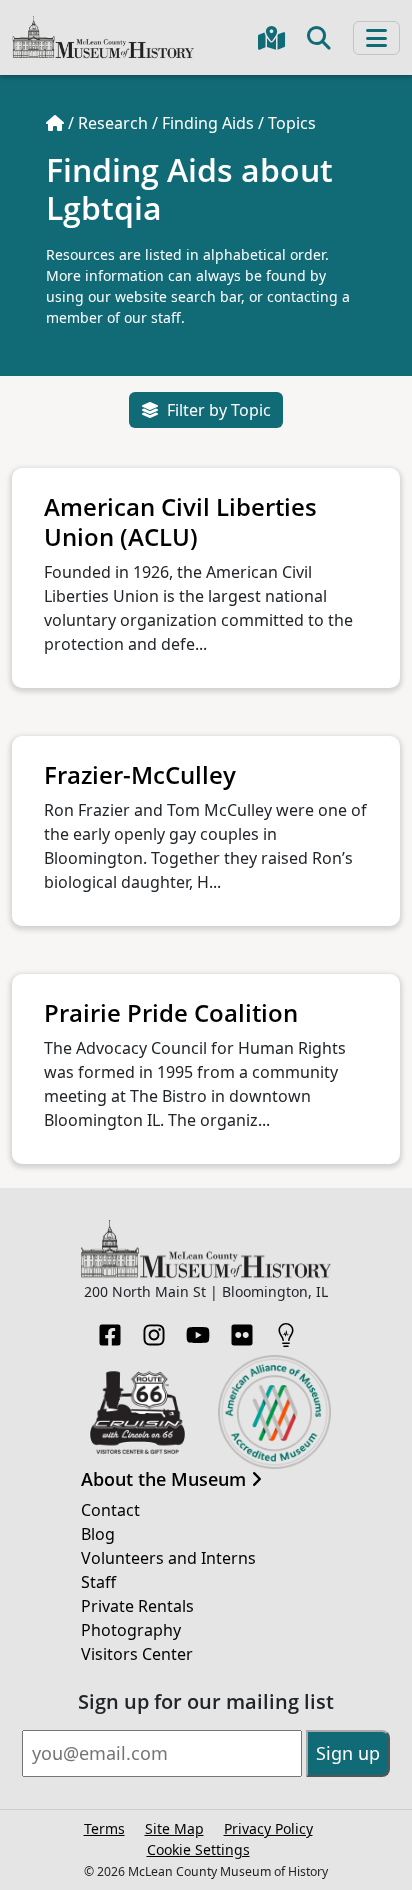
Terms (104, 1828)
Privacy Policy (268, 1828)
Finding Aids (208, 123)
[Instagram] (154, 1329)
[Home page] (55, 123)
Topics (292, 123)
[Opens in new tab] (137, 1410)
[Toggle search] (319, 38)
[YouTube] (198, 1329)
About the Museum (166, 1480)
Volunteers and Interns (168, 1558)
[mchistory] (103, 35)
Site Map (174, 1828)
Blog (98, 1534)
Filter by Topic (219, 410)
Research (113, 123)
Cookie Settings (198, 1849)
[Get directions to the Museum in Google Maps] (271, 38)
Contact (110, 1510)
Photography (131, 1630)
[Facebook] (110, 1329)
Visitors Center (137, 1654)
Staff (98, 1582)
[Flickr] (242, 1329)
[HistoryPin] (286, 1329)
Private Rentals (137, 1606)
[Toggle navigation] (376, 38)
